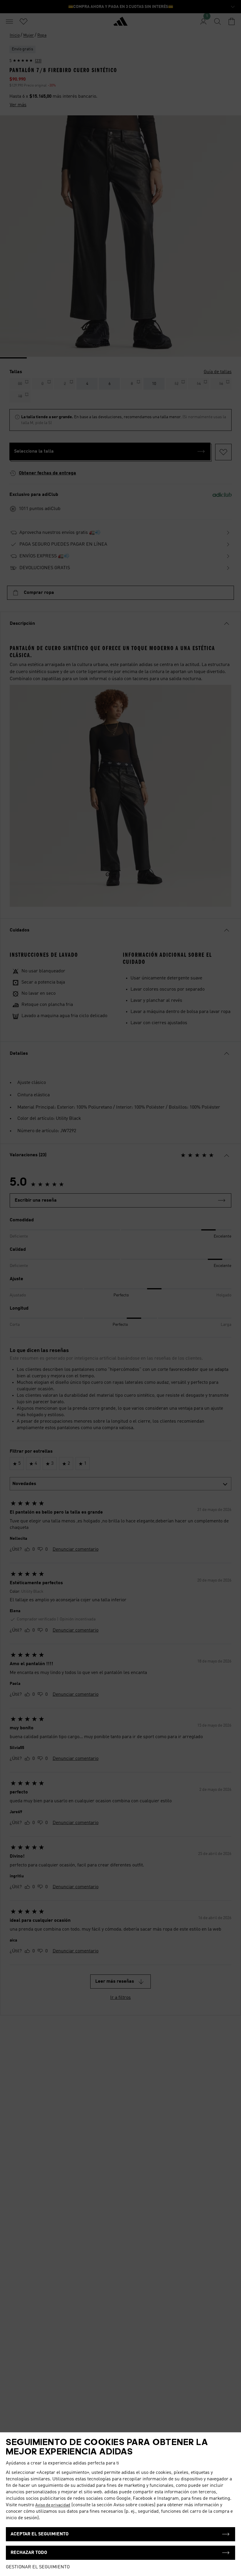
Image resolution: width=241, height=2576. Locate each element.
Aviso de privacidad (53, 2505)
